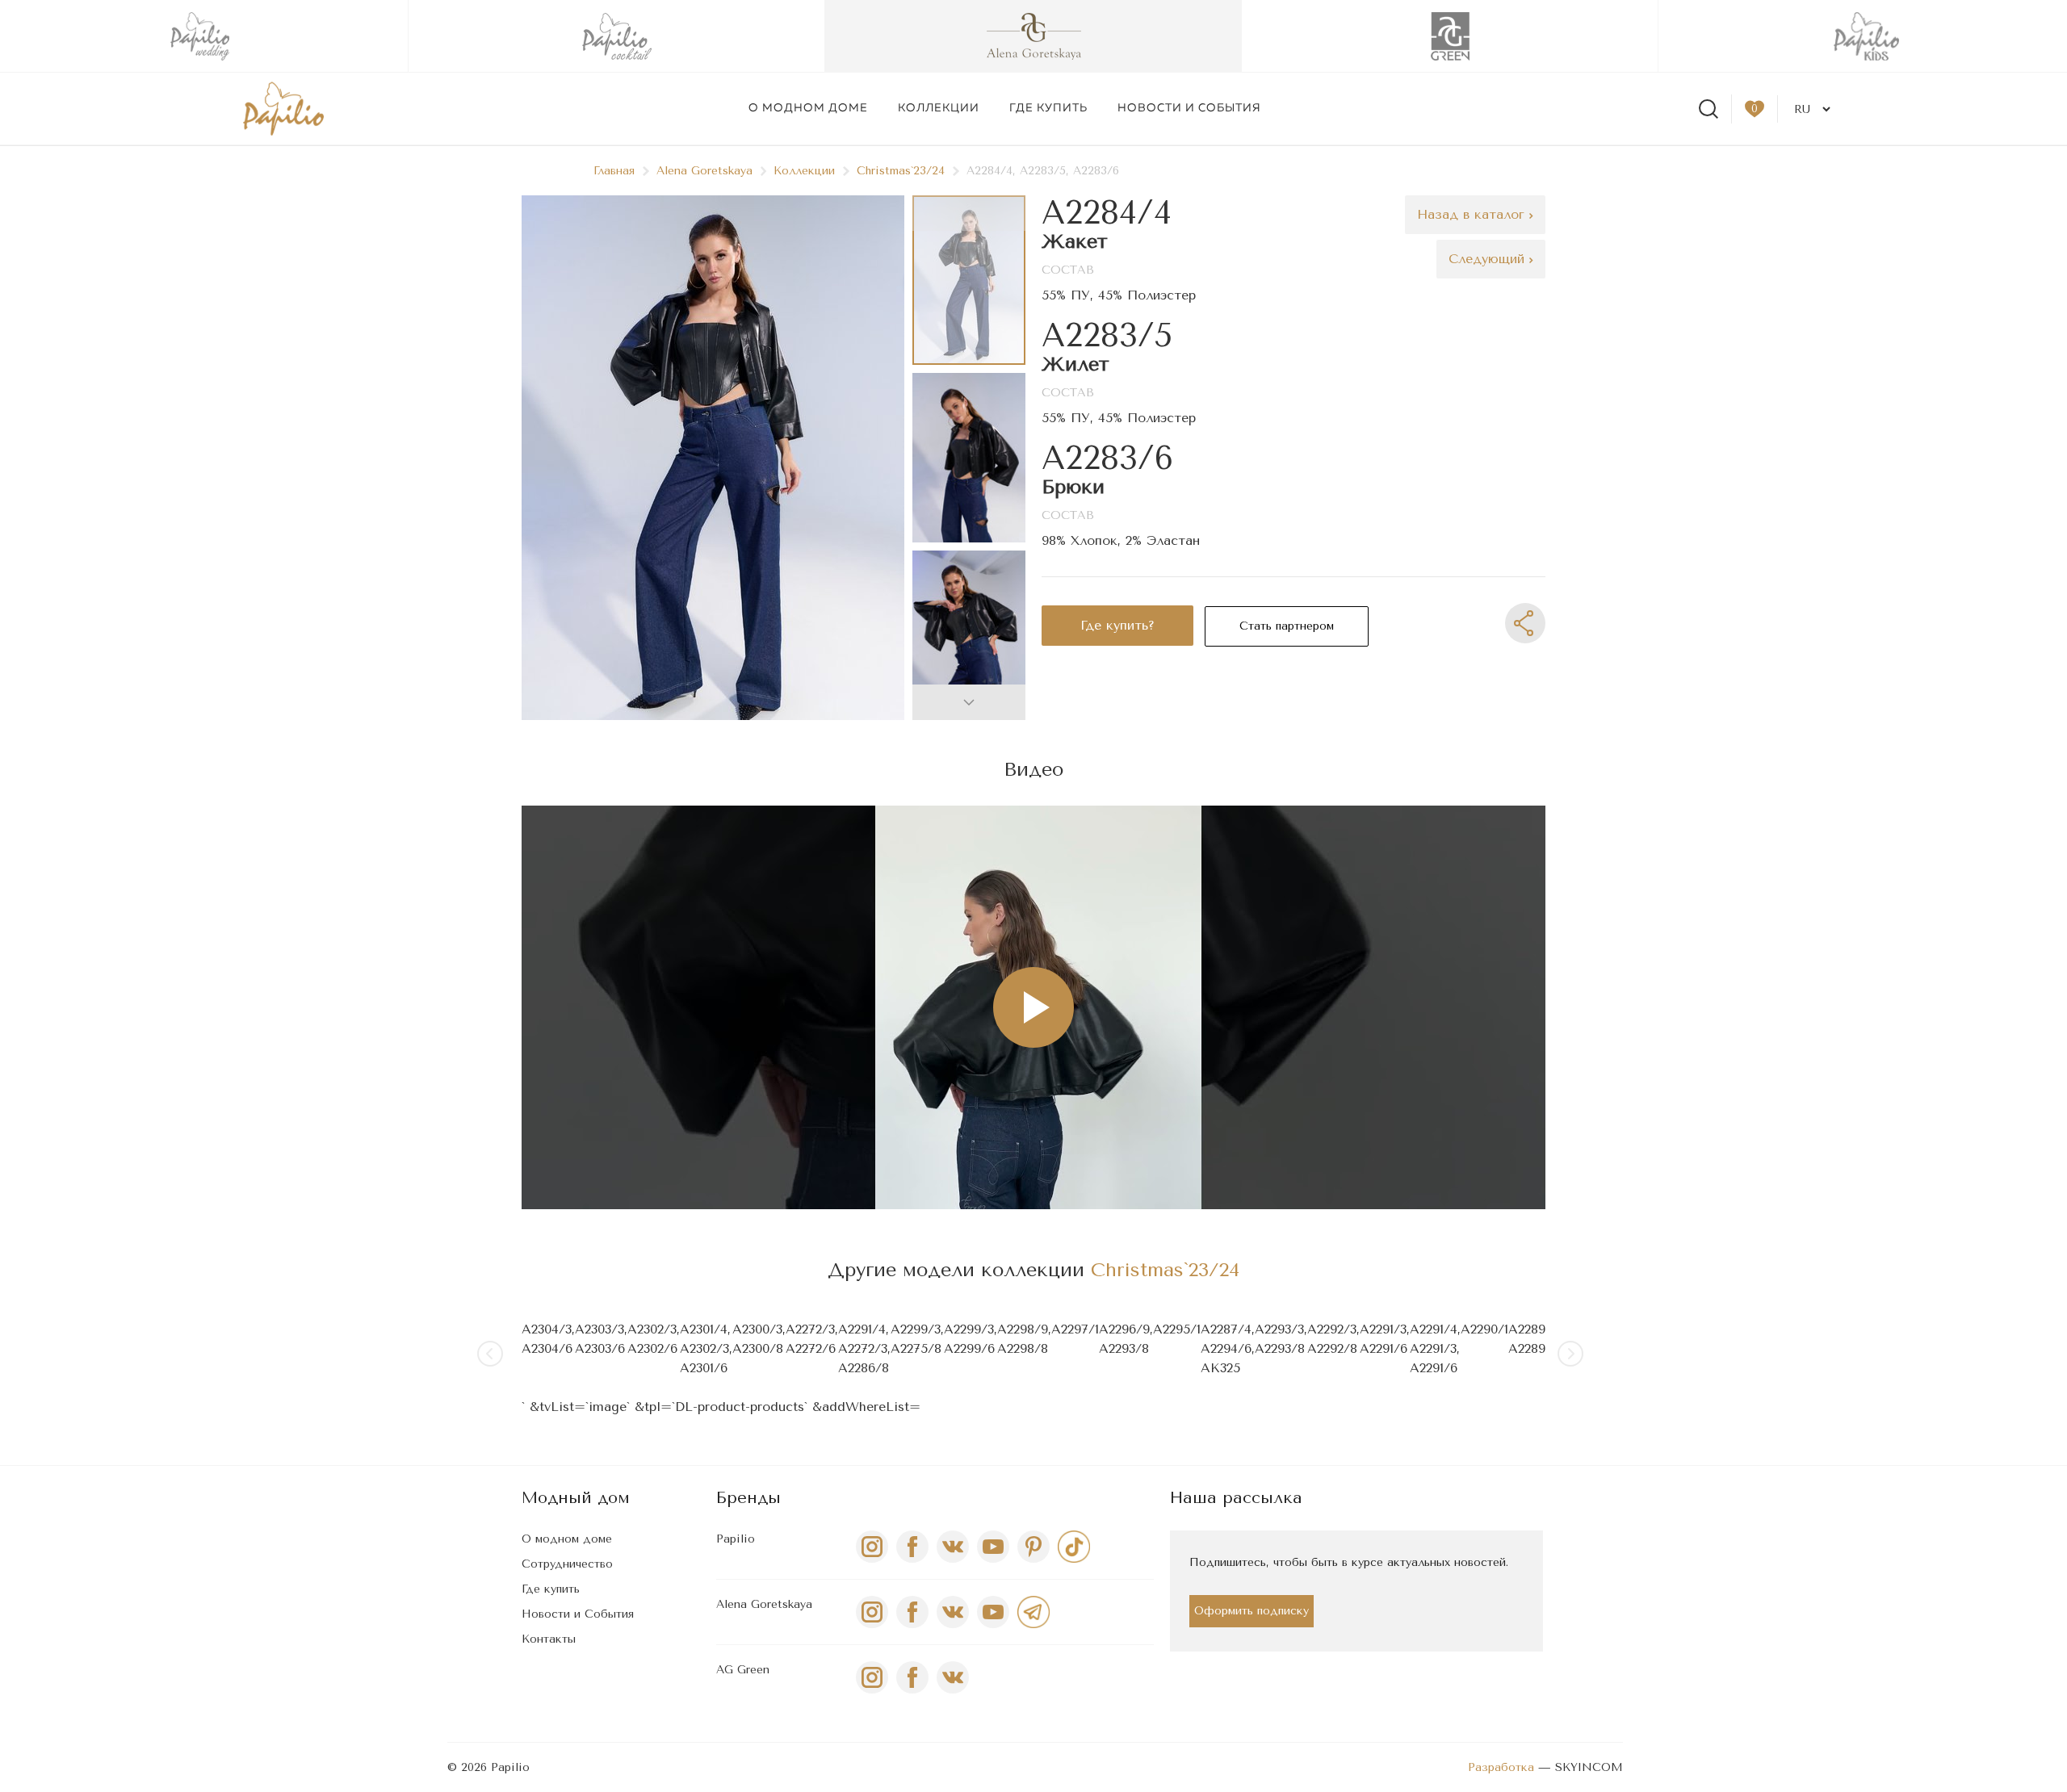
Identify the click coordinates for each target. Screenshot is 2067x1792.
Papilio (736, 1539)
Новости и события (1189, 108)
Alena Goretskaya (704, 171)
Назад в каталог (1473, 214)
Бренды (748, 1498)
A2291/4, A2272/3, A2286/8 (864, 1348)
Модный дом (576, 1498)
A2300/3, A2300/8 (759, 1339)
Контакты (549, 1639)
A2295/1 (1177, 1329)
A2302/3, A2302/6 (654, 1339)
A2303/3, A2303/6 (601, 1339)
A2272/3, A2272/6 (812, 1339)
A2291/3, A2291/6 (1385, 1339)
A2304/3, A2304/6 (548, 1339)
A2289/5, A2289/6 (1535, 1339)
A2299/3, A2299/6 (971, 1339)
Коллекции (939, 108)
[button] (969, 702)
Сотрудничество (567, 1564)
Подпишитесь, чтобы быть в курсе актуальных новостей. (1349, 1562)
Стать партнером (1287, 626)
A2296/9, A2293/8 (1126, 1339)
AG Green (743, 1670)
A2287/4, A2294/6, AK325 (1228, 1348)
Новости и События (578, 1614)
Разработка (1501, 1767)
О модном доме (808, 108)
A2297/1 (1075, 1329)
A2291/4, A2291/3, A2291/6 (1435, 1348)
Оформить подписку (1252, 1611)
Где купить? (1117, 625)
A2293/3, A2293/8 (1281, 1339)
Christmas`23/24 (901, 171)
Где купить (1048, 108)
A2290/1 (1484, 1329)
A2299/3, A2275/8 (917, 1339)
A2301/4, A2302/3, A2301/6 (706, 1348)
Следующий (1489, 259)
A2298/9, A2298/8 (1024, 1339)
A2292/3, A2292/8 (1333, 1339)
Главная (614, 171)
